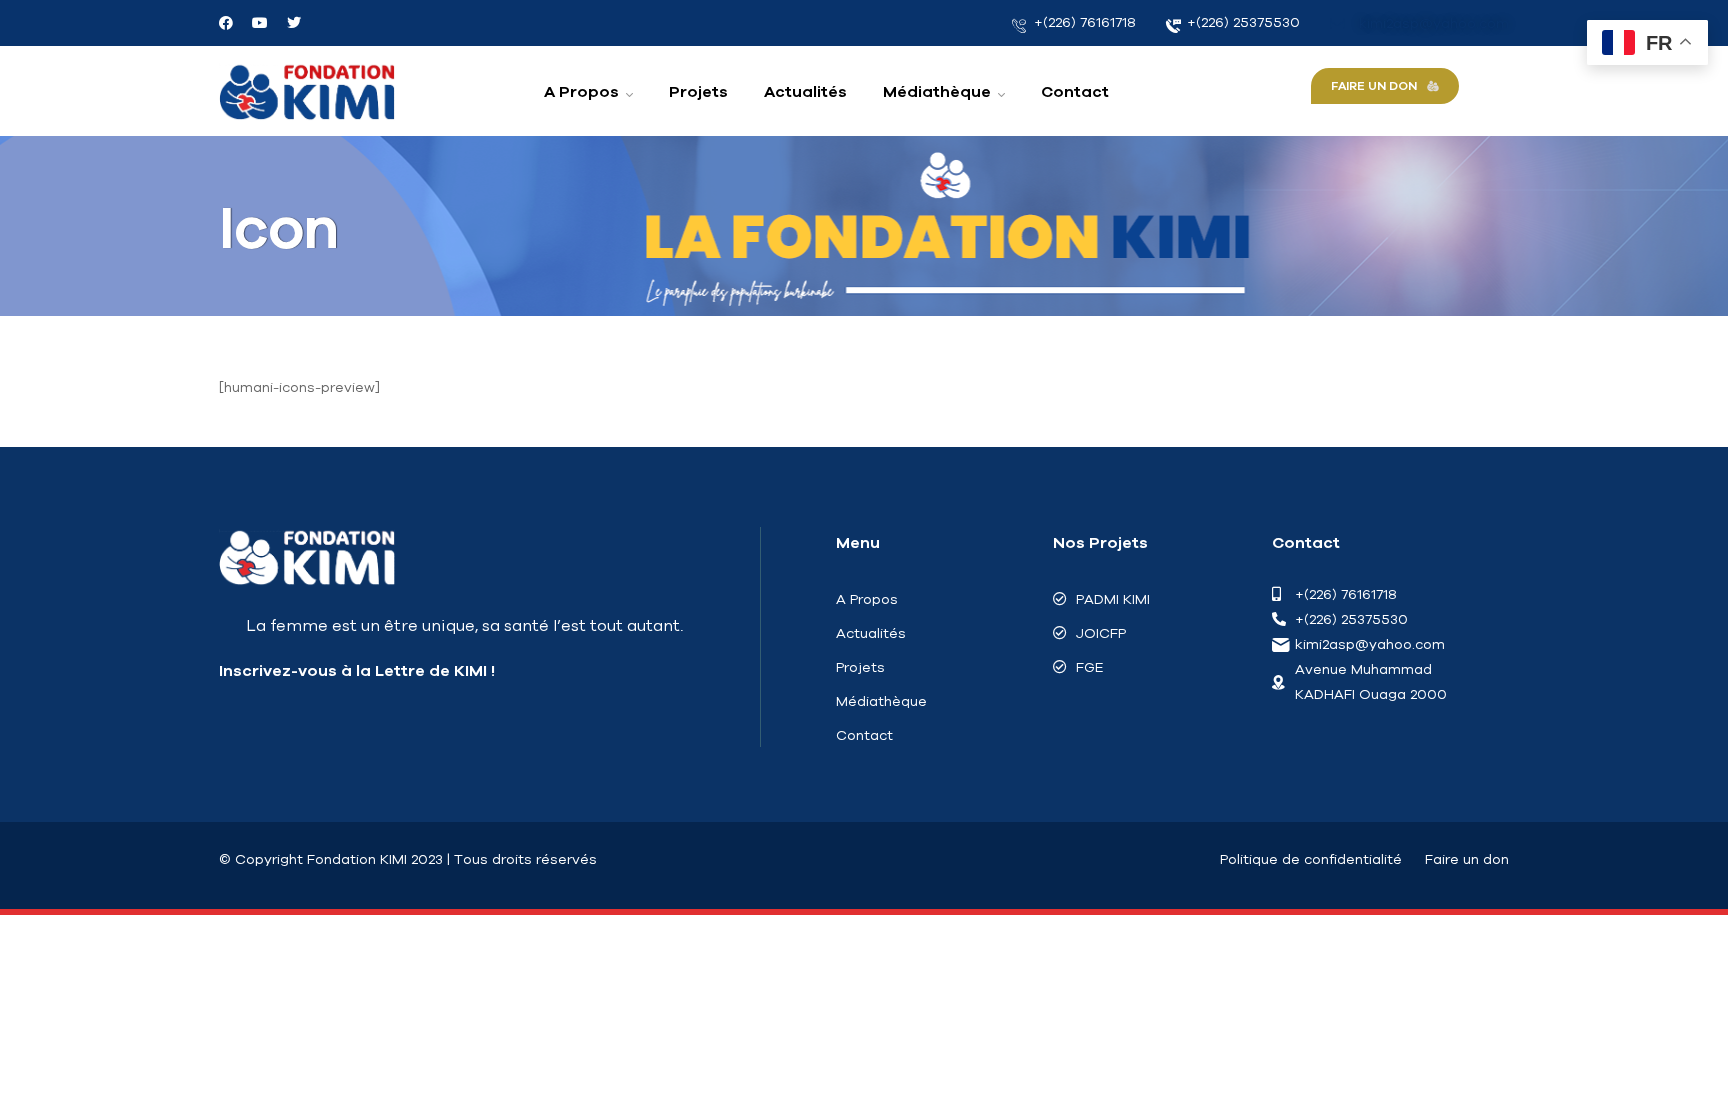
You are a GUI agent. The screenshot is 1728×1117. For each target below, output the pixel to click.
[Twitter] (294, 23)
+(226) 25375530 (1241, 22)
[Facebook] (226, 23)
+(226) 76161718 (1083, 22)
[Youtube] (260, 23)
